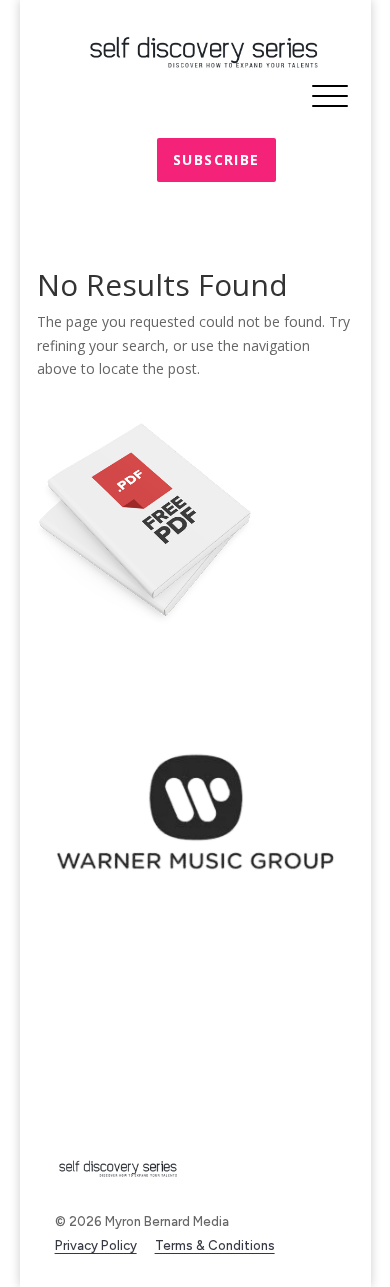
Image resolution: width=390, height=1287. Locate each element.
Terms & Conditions (215, 1245)
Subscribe (216, 159)
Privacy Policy (96, 1245)
